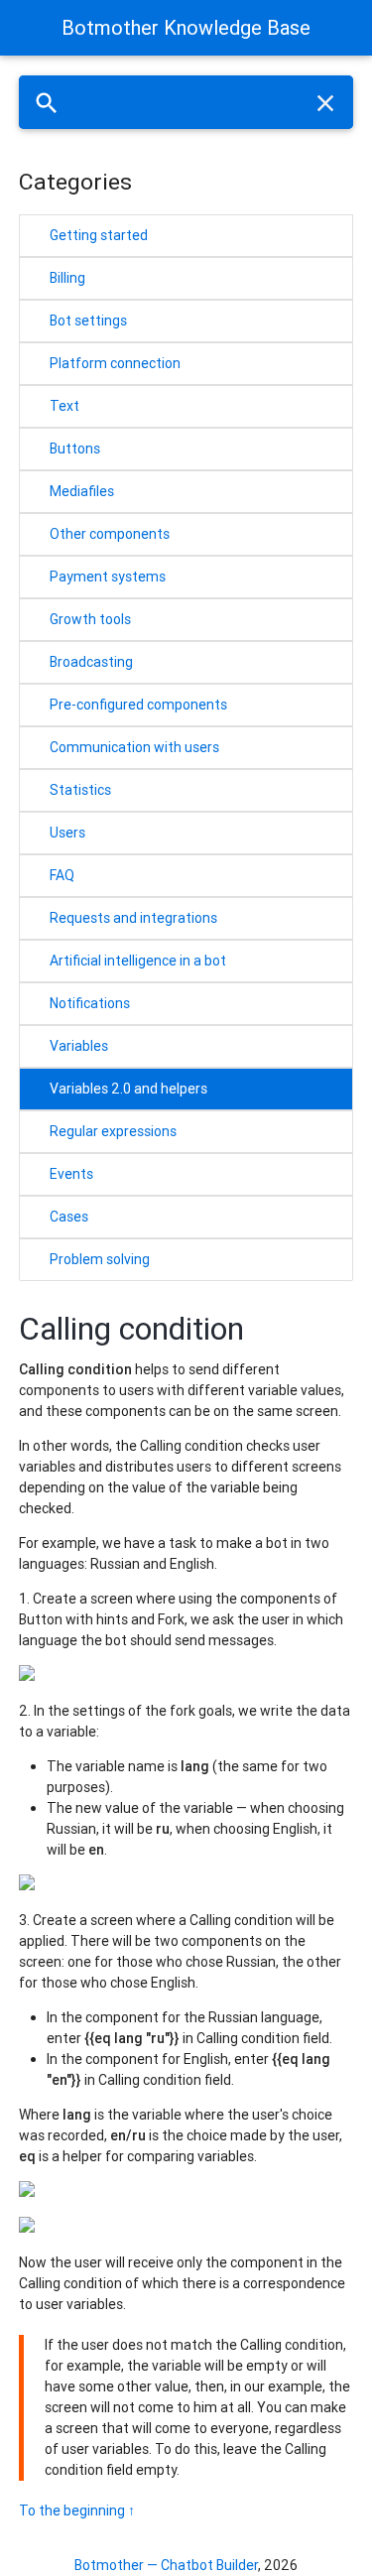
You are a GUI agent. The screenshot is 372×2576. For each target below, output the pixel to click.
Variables (79, 1046)
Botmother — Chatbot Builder (166, 2565)
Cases (69, 1217)
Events (71, 1174)
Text (64, 406)
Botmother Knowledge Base (186, 27)
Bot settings (88, 321)
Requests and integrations (133, 918)
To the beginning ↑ (77, 2511)
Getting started (99, 235)
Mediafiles (82, 491)
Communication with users (134, 747)
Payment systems (108, 577)
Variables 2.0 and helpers (128, 1089)
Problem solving (100, 1259)
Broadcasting (91, 662)
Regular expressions (113, 1131)
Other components (110, 534)
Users (67, 833)
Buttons (75, 449)
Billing (67, 278)
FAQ (62, 875)
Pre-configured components (138, 705)
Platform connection (115, 363)
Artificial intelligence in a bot (138, 961)
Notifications (90, 1003)
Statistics (80, 790)
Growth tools (90, 619)
